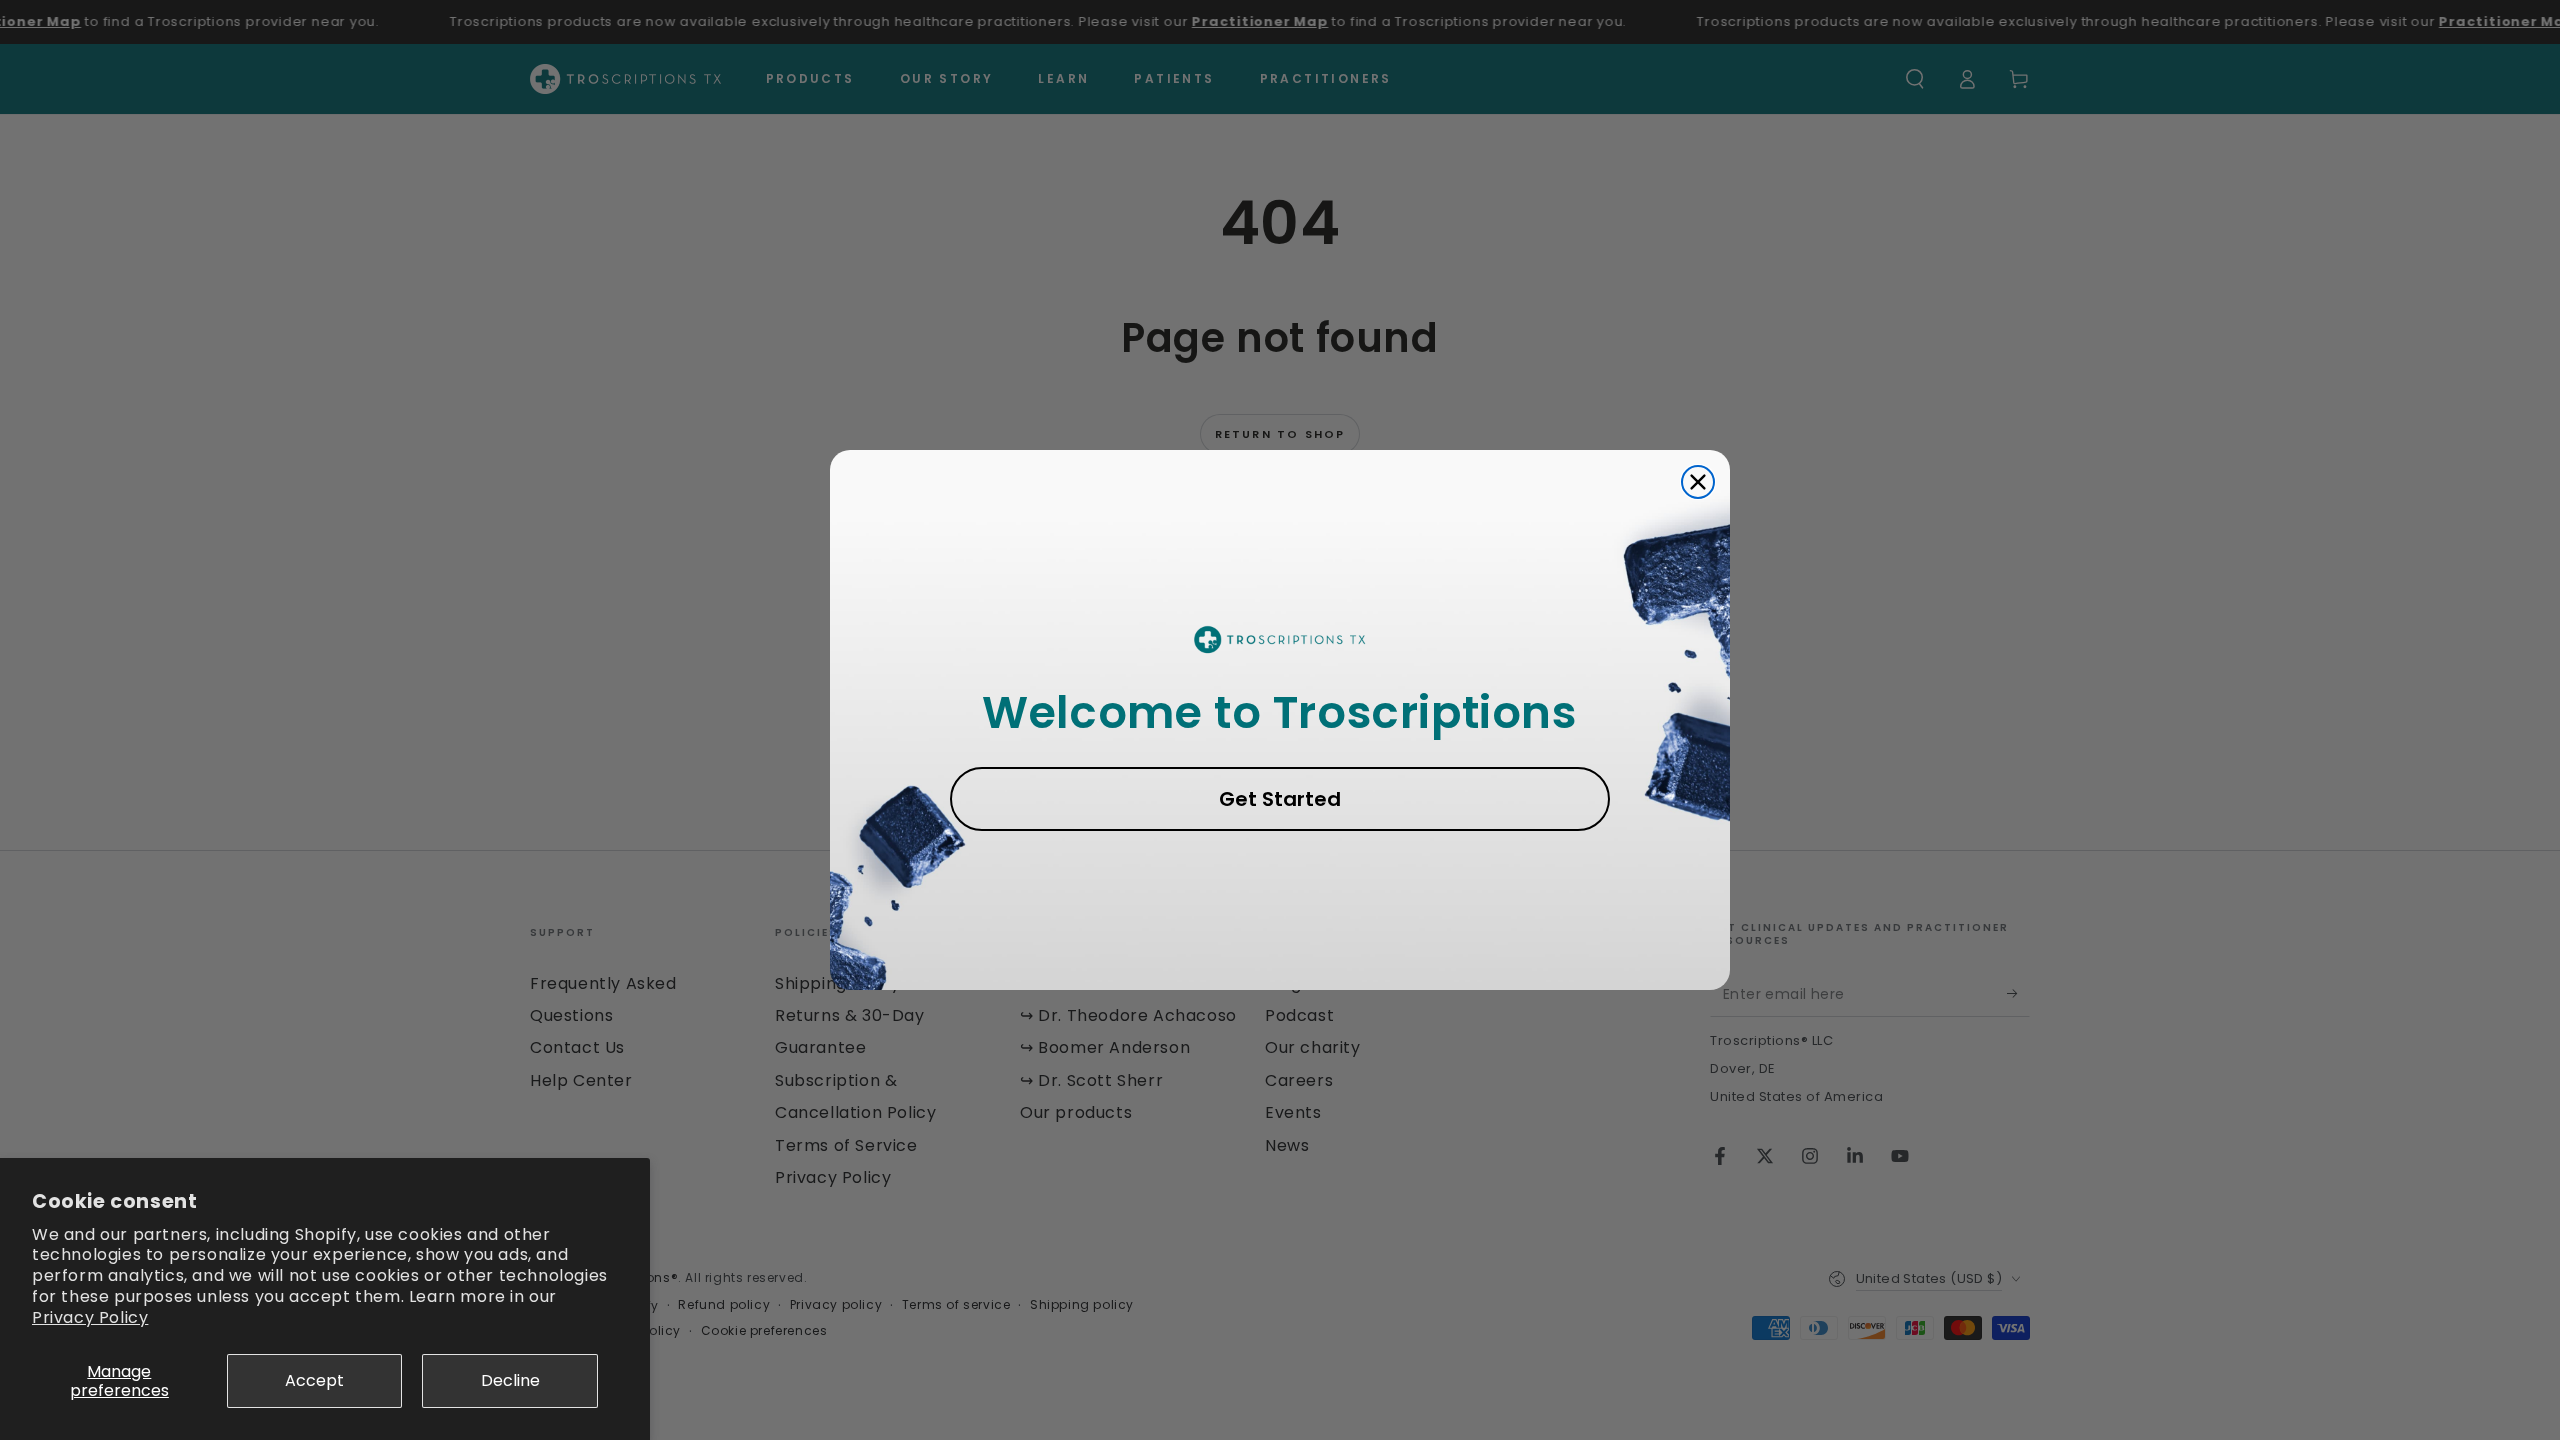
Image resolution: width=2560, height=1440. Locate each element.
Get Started (1280, 799)
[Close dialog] (1698, 482)
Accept (314, 1380)
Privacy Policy (90, 1317)
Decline (510, 1380)
